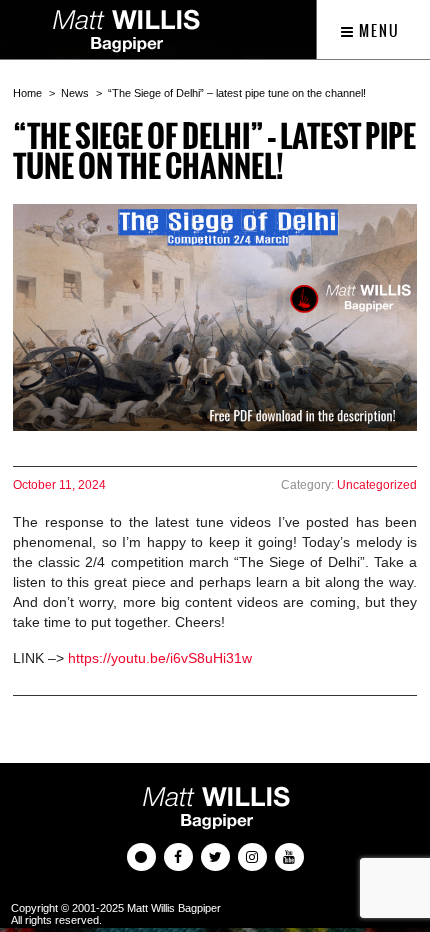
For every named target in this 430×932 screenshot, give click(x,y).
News (75, 93)
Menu (377, 31)
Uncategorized (377, 485)
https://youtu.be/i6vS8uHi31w (160, 658)
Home (27, 93)
